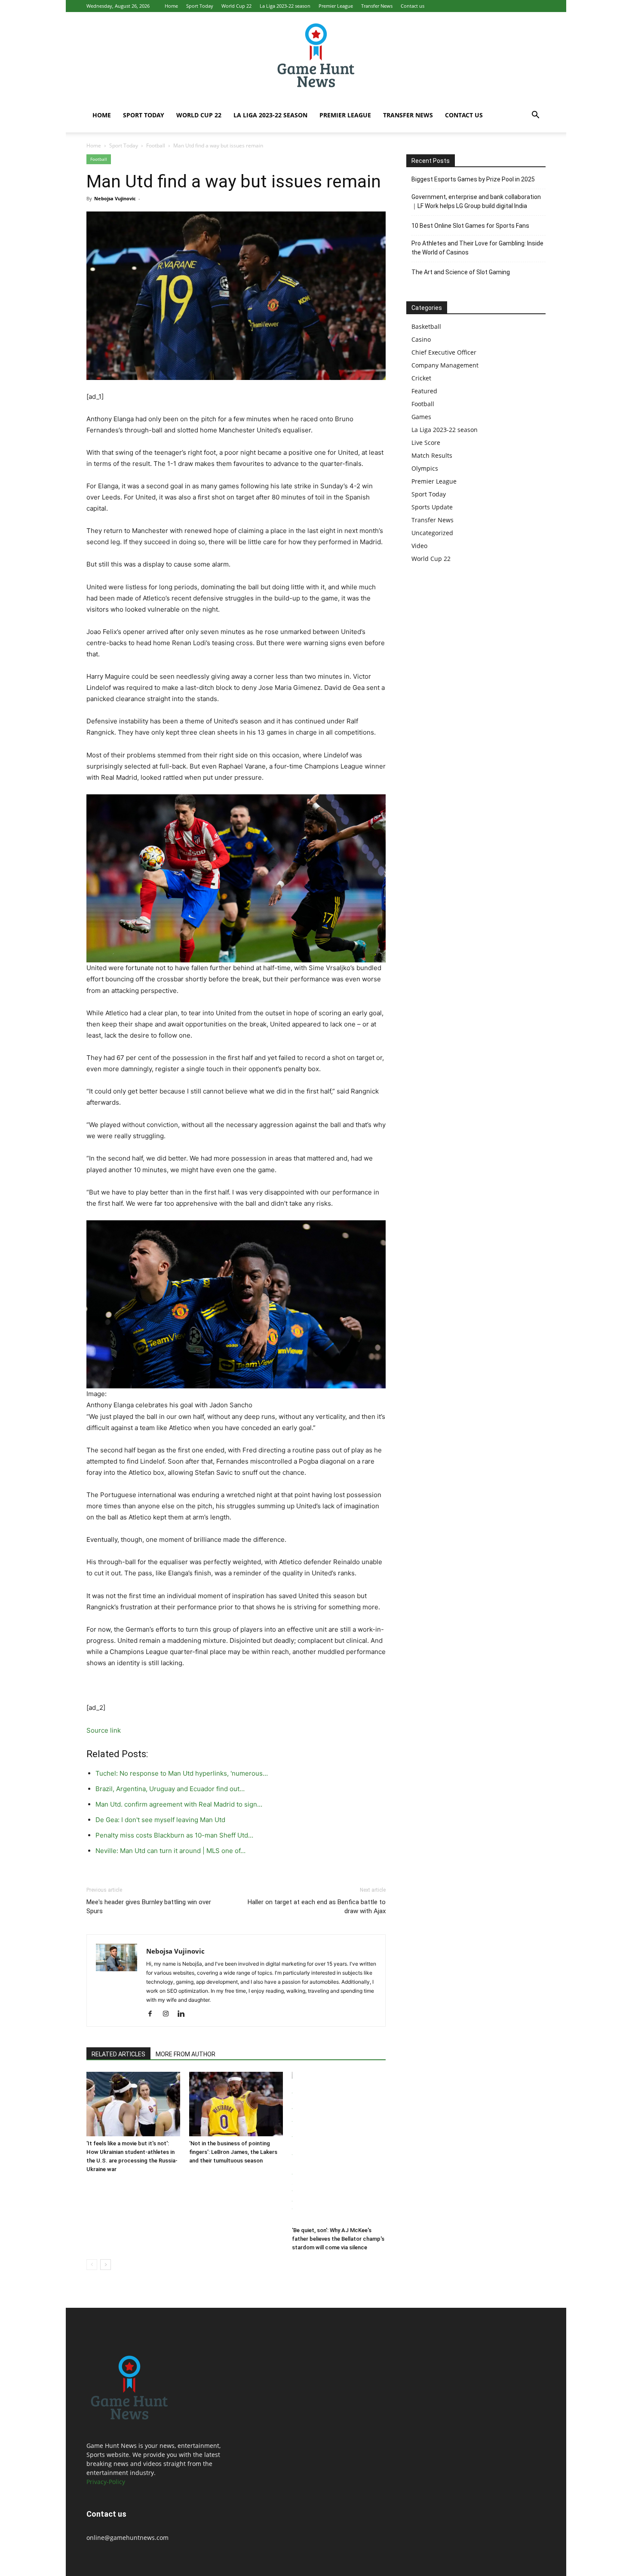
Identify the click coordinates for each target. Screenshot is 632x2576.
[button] (535, 116)
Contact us (413, 6)
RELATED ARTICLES (118, 2054)
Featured (424, 391)
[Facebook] (153, 2014)
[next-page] (106, 2265)
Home (171, 6)
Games (421, 417)
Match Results (432, 455)
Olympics (425, 468)
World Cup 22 (236, 6)
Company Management (445, 365)
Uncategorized (432, 533)
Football (156, 145)
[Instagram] (169, 2014)
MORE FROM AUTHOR (186, 2054)
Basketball (426, 326)
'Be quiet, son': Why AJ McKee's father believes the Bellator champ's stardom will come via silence (338, 2239)
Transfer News (377, 6)
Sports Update (432, 507)
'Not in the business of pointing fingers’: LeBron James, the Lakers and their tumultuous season (233, 2152)
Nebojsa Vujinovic (115, 198)
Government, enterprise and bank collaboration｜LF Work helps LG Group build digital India (476, 201)
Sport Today (200, 6)
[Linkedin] (184, 2014)
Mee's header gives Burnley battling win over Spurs (149, 1907)
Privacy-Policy (106, 2482)
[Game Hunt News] (316, 55)
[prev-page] (92, 2265)
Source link (104, 1730)
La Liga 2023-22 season (285, 6)
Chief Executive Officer (444, 352)
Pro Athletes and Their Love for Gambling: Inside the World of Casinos (477, 248)
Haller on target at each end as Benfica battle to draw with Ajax (317, 1907)
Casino (421, 339)
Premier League (336, 6)
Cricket (421, 378)
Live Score (426, 443)
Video (419, 546)
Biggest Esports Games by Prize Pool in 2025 (473, 179)
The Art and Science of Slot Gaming (461, 272)
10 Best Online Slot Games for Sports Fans (470, 226)
